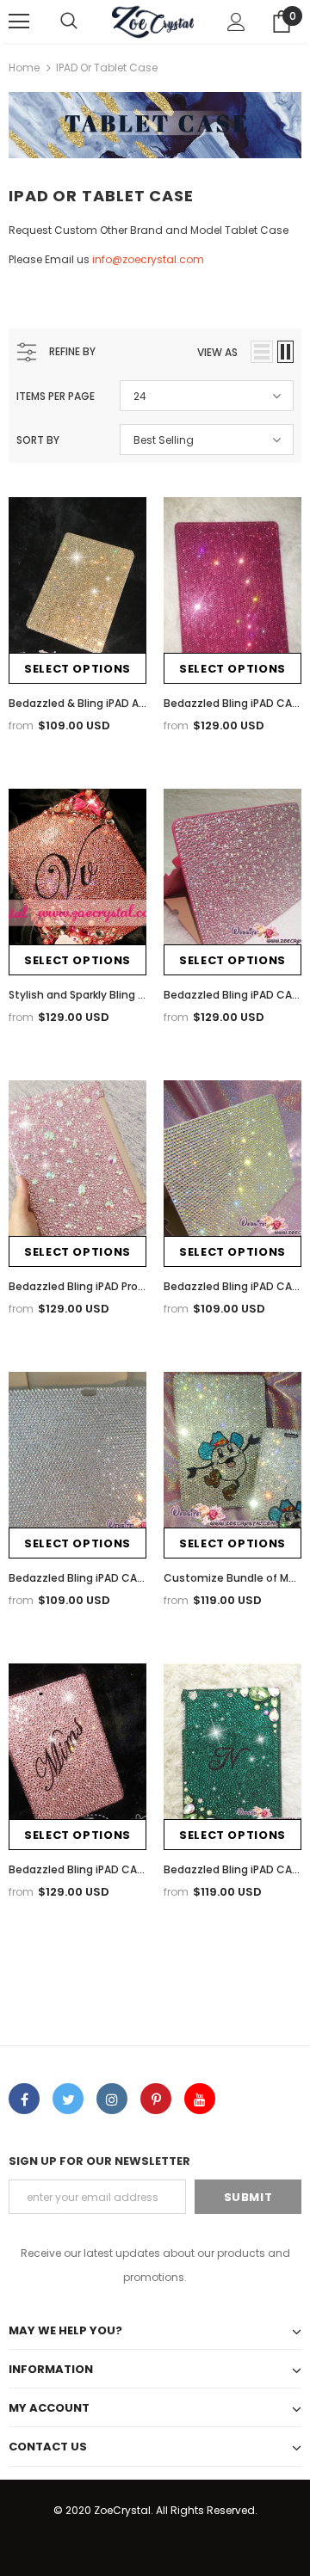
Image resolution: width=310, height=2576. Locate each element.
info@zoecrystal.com (149, 259)
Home (24, 68)
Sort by (38, 440)
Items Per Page (56, 396)
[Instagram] (112, 2099)
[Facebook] (24, 2099)
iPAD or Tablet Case (107, 68)
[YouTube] (200, 2099)
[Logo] (153, 22)
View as (217, 352)
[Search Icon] (69, 22)
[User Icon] (236, 22)
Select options (77, 669)
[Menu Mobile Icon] (19, 22)
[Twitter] (68, 2099)
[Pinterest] (156, 2099)
